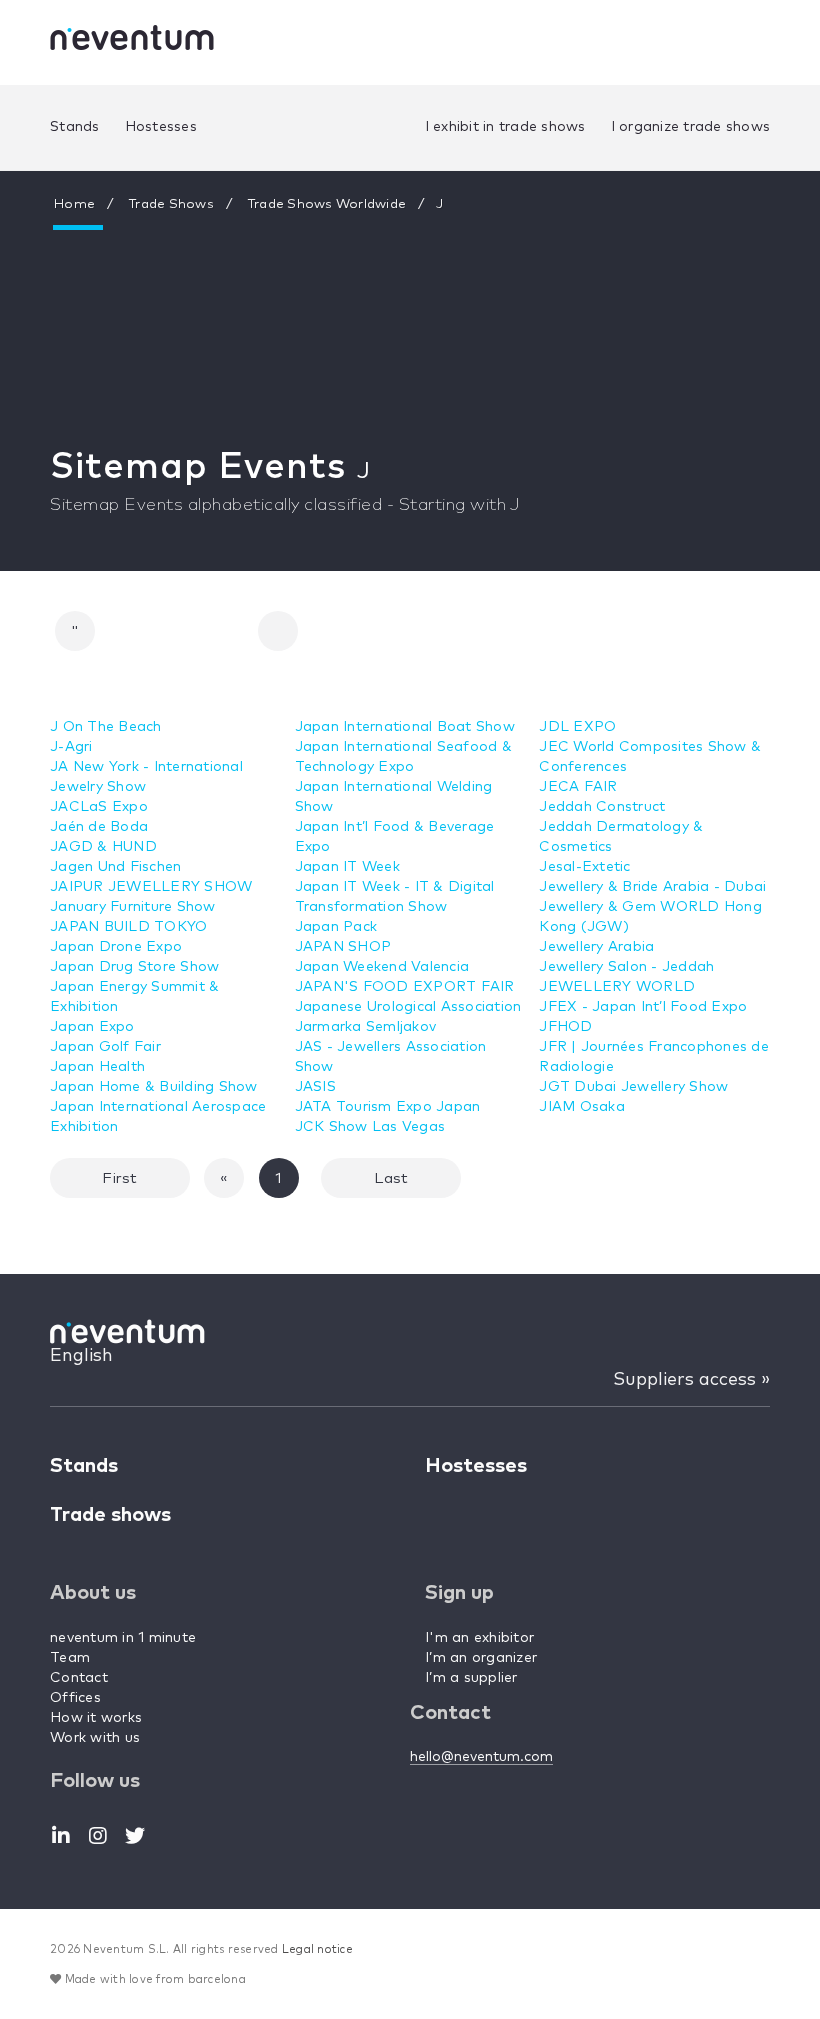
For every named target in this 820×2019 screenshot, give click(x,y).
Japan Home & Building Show (154, 1087)
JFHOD (565, 1027)
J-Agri (71, 747)
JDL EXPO (577, 727)
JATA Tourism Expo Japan (388, 1107)
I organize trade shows (691, 127)
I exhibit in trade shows (505, 127)
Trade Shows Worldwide (327, 204)
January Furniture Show (133, 907)
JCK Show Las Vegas (370, 1127)
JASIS (315, 1087)
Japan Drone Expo (116, 947)
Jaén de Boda (99, 827)
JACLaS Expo (99, 807)
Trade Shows (171, 204)
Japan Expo (92, 1027)
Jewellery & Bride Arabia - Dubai (652, 887)
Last (391, 1178)
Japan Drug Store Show (134, 967)
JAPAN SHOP (343, 947)
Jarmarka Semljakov (366, 1027)
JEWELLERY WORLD (617, 987)
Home (74, 204)
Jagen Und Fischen (115, 867)
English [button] (81, 1356)
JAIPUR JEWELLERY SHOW (151, 887)
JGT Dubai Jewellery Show (633, 1087)
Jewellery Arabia (596, 947)
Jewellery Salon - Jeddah (626, 967)
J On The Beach (106, 727)
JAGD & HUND (103, 847)
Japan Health (97, 1067)
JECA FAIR (578, 787)
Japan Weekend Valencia (382, 967)
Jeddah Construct (602, 807)
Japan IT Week (347, 867)
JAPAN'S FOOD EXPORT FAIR (405, 987)
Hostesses (161, 127)
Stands (75, 127)
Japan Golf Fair (105, 1047)
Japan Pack (336, 927)
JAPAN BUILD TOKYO (128, 927)
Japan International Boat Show (405, 727)
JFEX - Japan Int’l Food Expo (643, 1007)
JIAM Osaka (582, 1107)
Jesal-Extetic (584, 867)
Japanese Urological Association (408, 1007)
